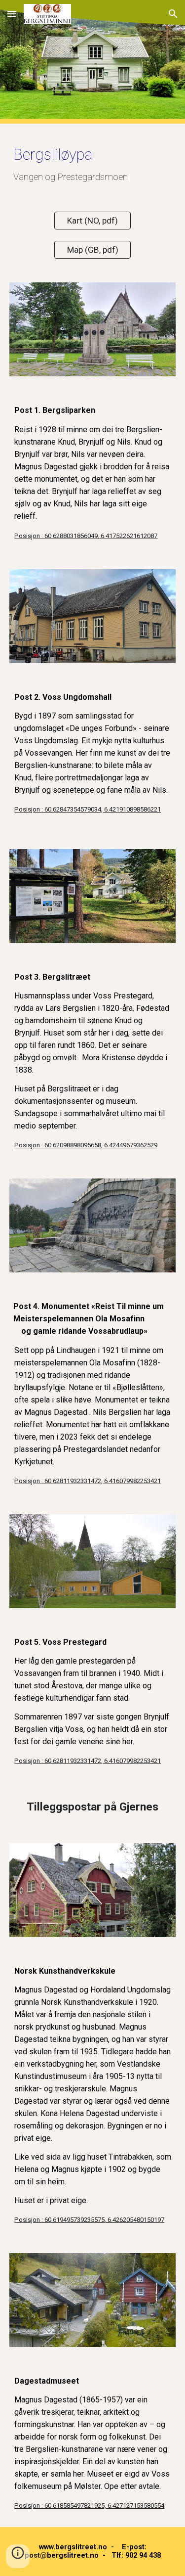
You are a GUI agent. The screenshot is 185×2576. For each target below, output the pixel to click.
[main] (93, 162)
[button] (12, 14)
